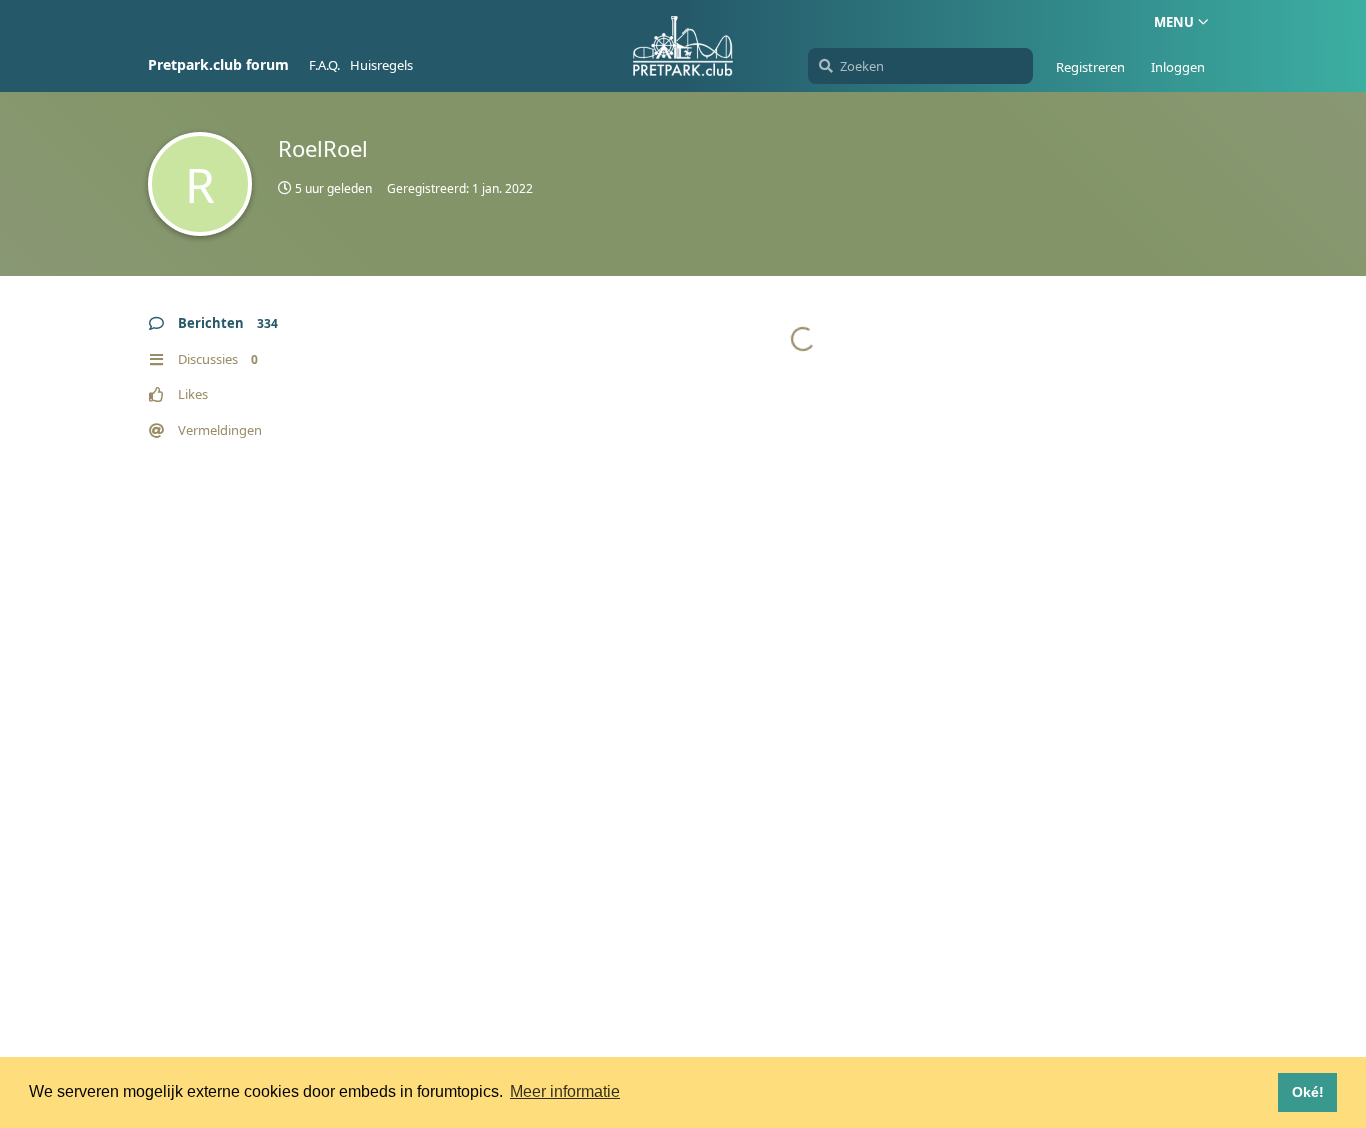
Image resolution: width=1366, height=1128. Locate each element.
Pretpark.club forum (218, 64)
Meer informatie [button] (565, 1091)
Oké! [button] (1308, 1092)
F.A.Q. (324, 65)
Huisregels (381, 65)
